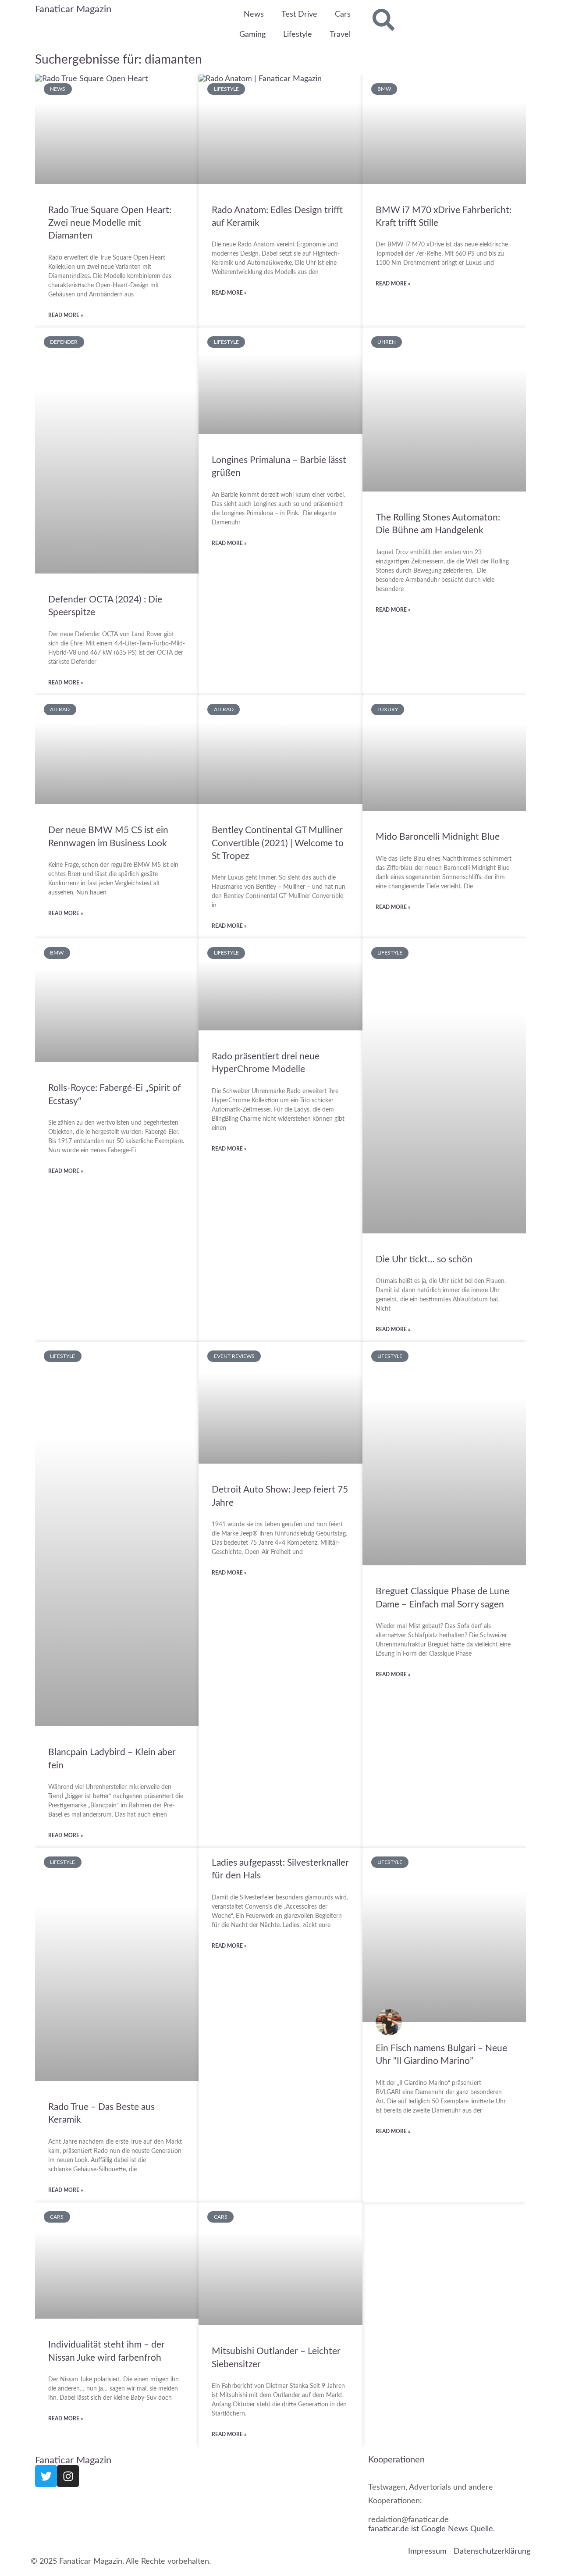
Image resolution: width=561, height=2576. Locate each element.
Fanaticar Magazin (73, 9)
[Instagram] (68, 2476)
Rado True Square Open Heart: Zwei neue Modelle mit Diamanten (110, 223)
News (254, 14)
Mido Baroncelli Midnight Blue (438, 837)
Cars (343, 14)
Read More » (66, 315)
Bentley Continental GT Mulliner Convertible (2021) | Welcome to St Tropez (278, 843)
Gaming (252, 35)
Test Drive (299, 14)
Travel (340, 35)
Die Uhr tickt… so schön (424, 1259)
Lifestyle (298, 35)
